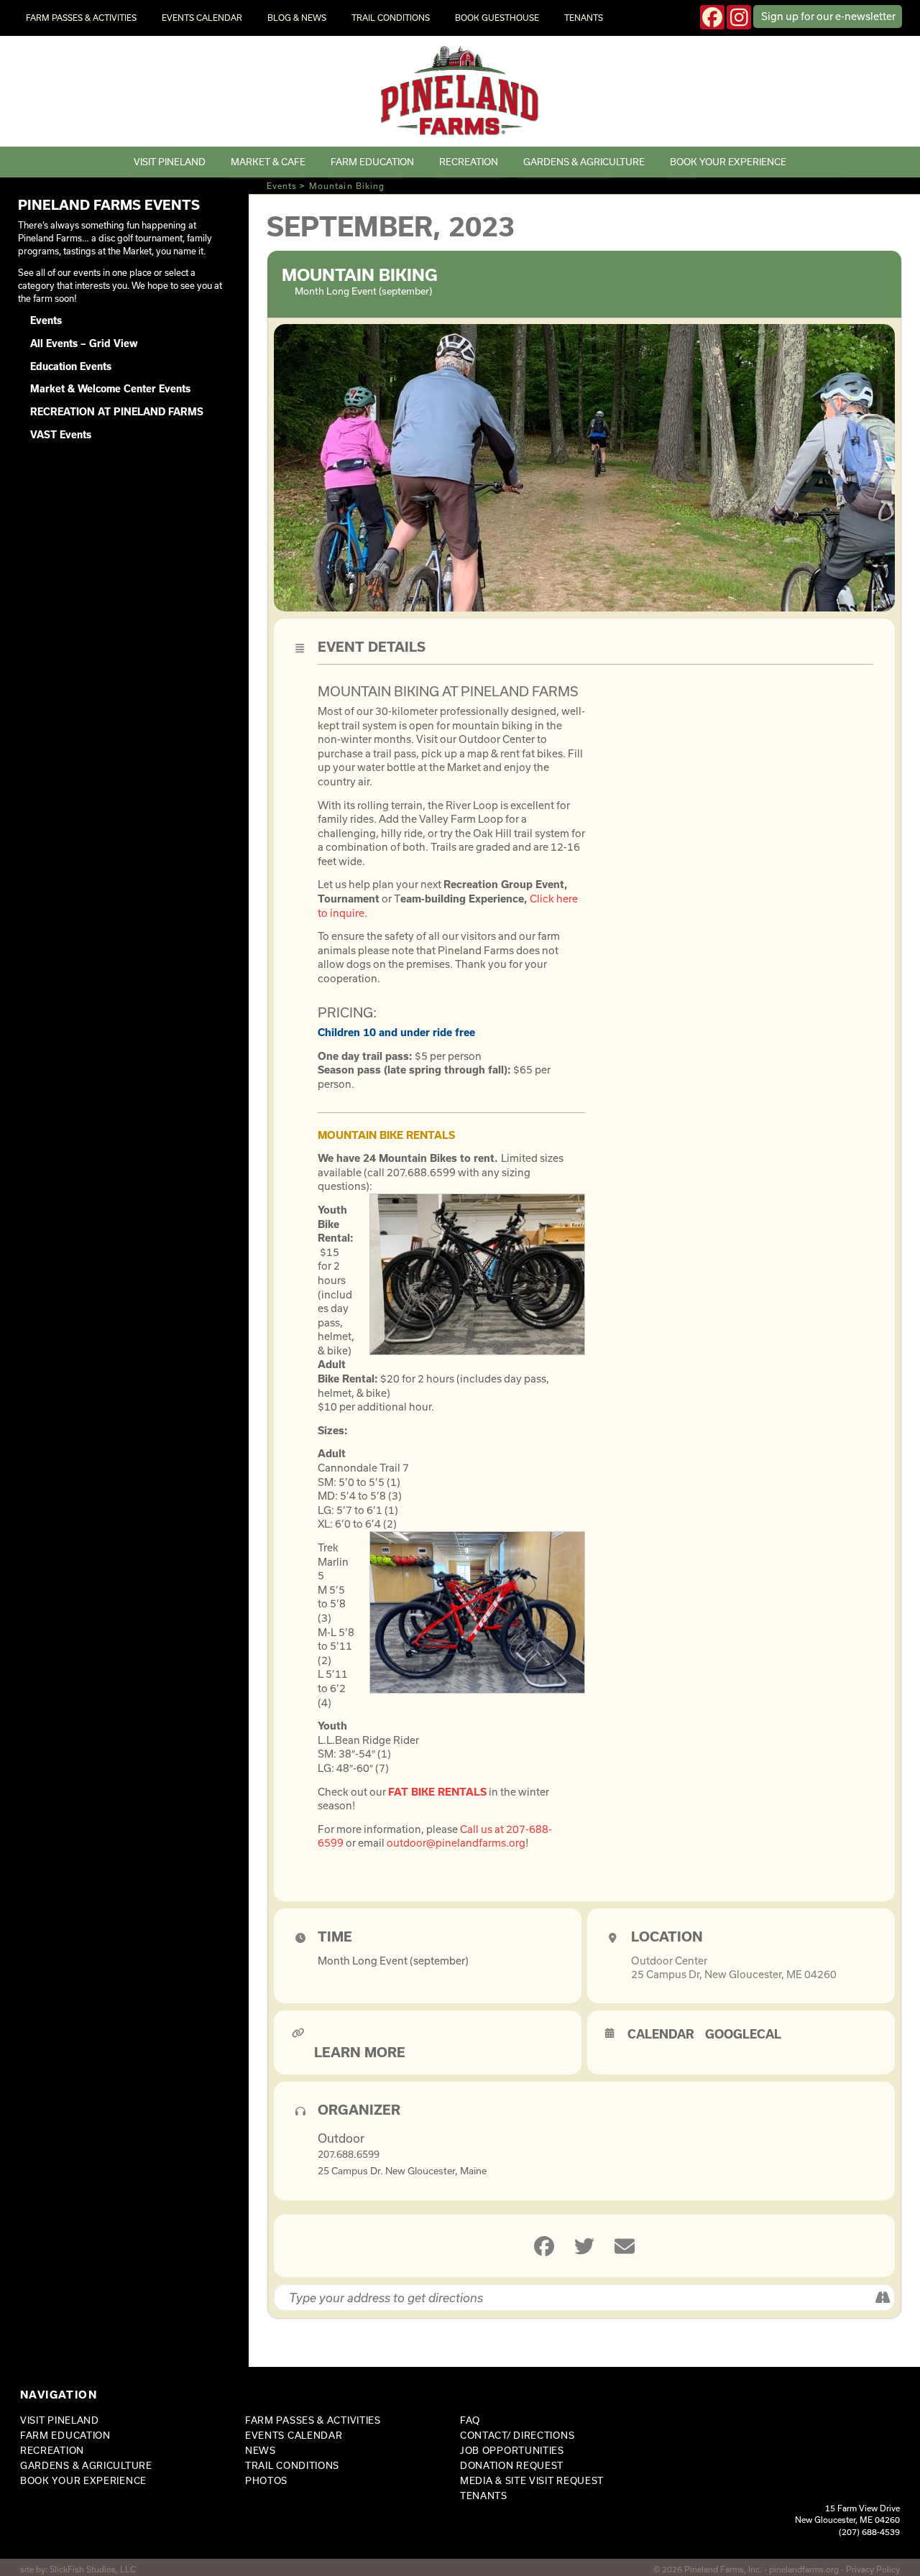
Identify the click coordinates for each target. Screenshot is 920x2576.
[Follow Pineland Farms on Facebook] (712, 17)
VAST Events (61, 435)
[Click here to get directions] (883, 2298)
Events (282, 186)
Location (667, 1936)
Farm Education (372, 162)
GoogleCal (743, 2034)
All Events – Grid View (84, 343)
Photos (266, 2480)
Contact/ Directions (517, 2435)
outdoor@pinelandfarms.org (456, 1843)
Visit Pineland (170, 162)
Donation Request (512, 2465)
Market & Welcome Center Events (110, 389)
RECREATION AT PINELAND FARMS (117, 412)
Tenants (584, 18)
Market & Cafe (268, 162)
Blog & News (297, 18)
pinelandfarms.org (804, 2569)
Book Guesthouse (497, 18)
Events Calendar (202, 18)
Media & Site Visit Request (532, 2480)
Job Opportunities (512, 2450)
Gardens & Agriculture (584, 162)
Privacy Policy (873, 2569)
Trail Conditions (391, 18)
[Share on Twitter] (584, 2246)
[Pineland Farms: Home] (460, 91)
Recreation (469, 162)
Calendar (661, 2034)
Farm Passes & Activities (81, 18)
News (261, 2450)
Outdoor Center (669, 1961)
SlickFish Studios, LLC (93, 2569)
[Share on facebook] (544, 2246)
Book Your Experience (728, 162)
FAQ (470, 2420)
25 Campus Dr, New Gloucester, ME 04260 (734, 1974)
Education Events (71, 366)
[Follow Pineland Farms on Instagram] (739, 17)
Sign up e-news (828, 16)
